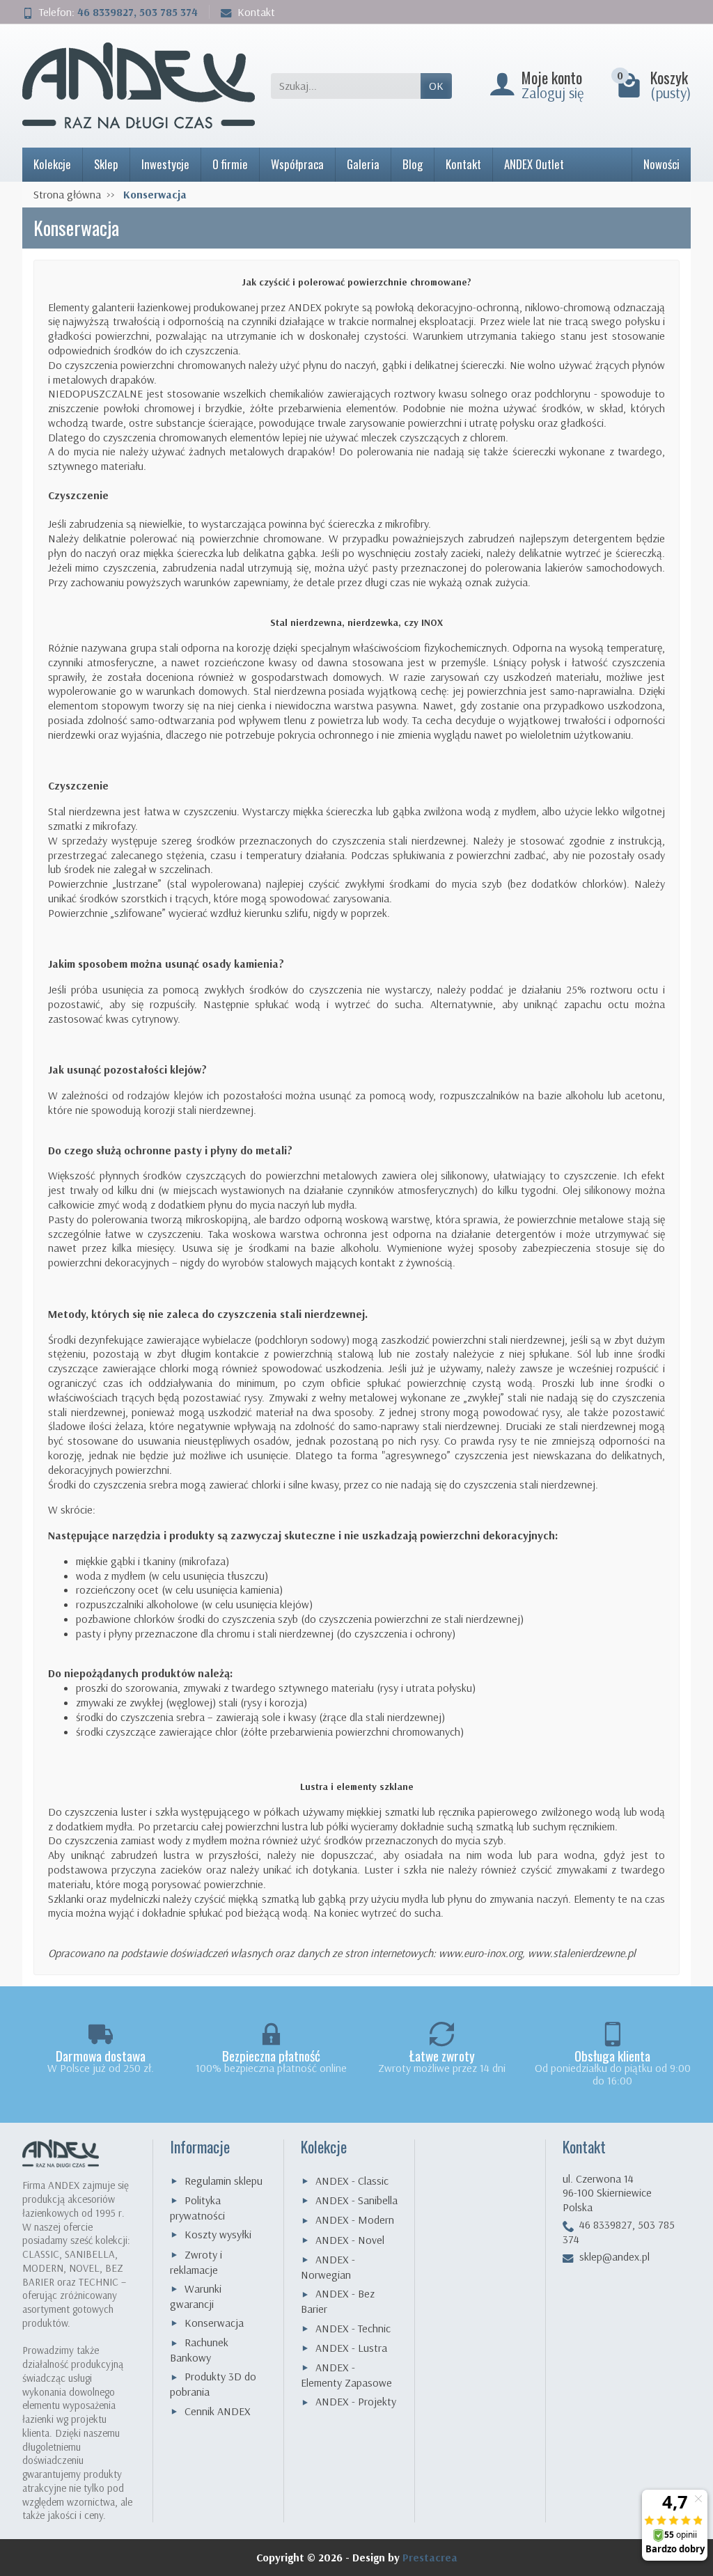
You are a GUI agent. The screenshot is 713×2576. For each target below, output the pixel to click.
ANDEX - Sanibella (356, 2200)
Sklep (106, 164)
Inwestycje (165, 164)
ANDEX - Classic (352, 2181)
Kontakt (256, 12)
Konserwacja (214, 2323)
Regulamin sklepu (224, 2181)
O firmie (230, 164)
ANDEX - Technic (353, 2328)
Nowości (661, 164)
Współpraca (297, 164)
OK (436, 86)
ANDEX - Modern (355, 2220)
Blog (413, 164)
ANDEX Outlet (534, 164)
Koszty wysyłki (218, 2234)
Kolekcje (52, 164)
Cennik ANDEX (218, 2411)
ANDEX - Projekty (356, 2401)
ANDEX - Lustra (351, 2348)
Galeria (363, 164)
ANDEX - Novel (350, 2240)
